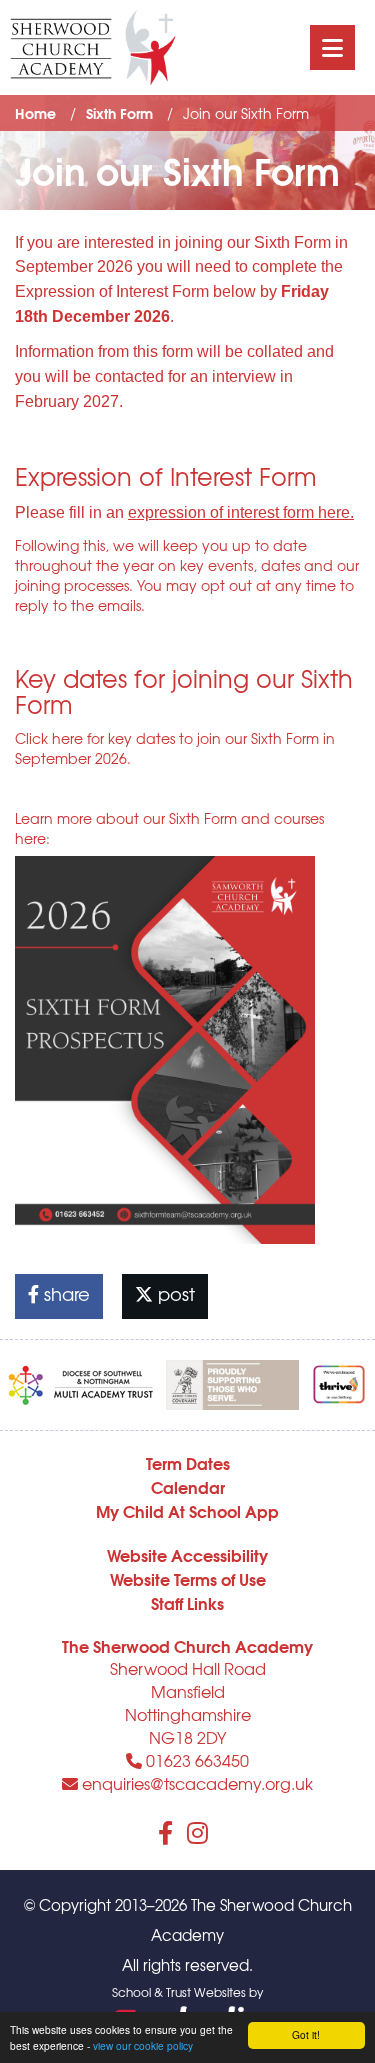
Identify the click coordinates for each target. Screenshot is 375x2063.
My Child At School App (187, 1510)
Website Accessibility (187, 1554)
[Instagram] (197, 1832)
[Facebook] (165, 1832)
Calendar (188, 1486)
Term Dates (188, 1462)
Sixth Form (119, 113)
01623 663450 (195, 1760)
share (64, 1293)
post (174, 1293)
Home (35, 113)
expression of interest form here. (241, 512)
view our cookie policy (143, 2045)
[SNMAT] (81, 1380)
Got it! (306, 2034)
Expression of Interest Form (112, 291)
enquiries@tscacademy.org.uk (195, 1783)
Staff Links (187, 1602)
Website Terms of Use (188, 1578)
